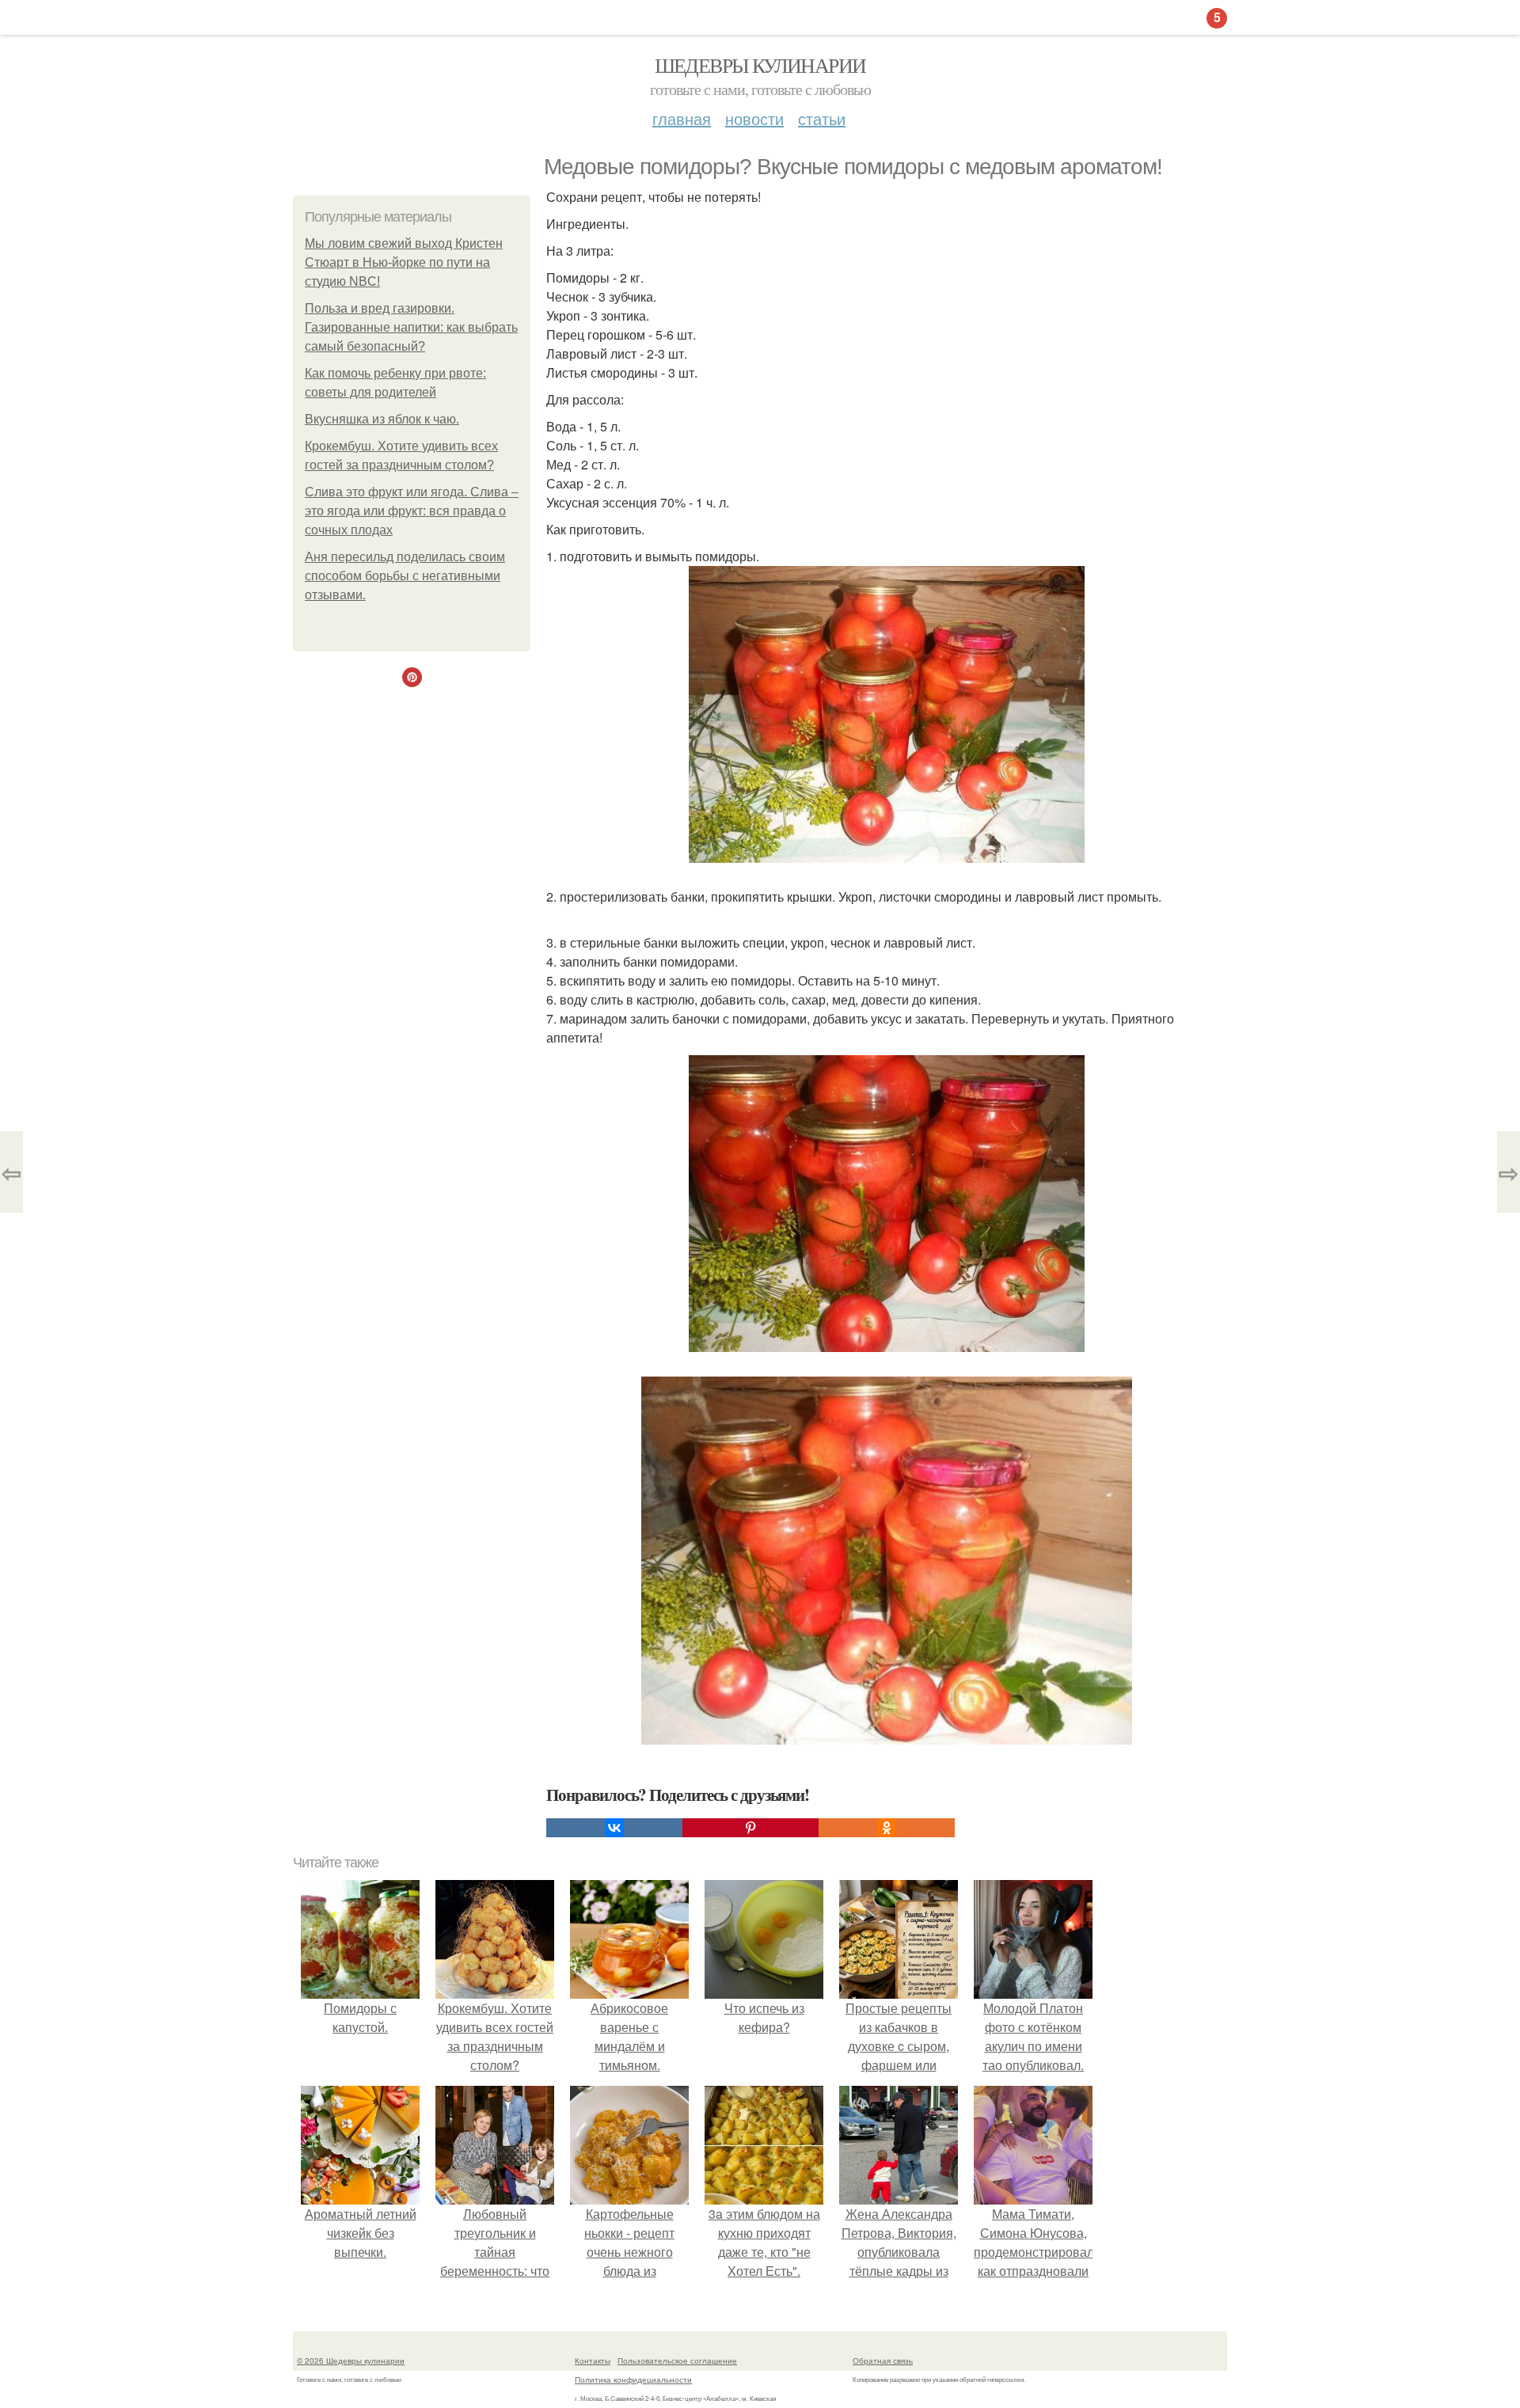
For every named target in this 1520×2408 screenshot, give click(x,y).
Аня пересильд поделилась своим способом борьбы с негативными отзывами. (405, 576)
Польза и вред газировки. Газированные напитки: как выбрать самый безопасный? (411, 327)
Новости (754, 118)
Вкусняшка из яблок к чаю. (382, 419)
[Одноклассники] (887, 1828)
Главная (682, 118)
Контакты (593, 2361)
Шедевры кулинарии (760, 65)
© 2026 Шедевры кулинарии (351, 2361)
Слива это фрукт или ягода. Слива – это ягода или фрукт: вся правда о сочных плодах (412, 511)
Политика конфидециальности (633, 2380)
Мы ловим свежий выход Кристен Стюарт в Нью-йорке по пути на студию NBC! (404, 262)
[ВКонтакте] (614, 1828)
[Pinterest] (750, 1828)
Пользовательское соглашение (677, 2361)
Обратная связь (883, 2361)
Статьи (822, 118)
